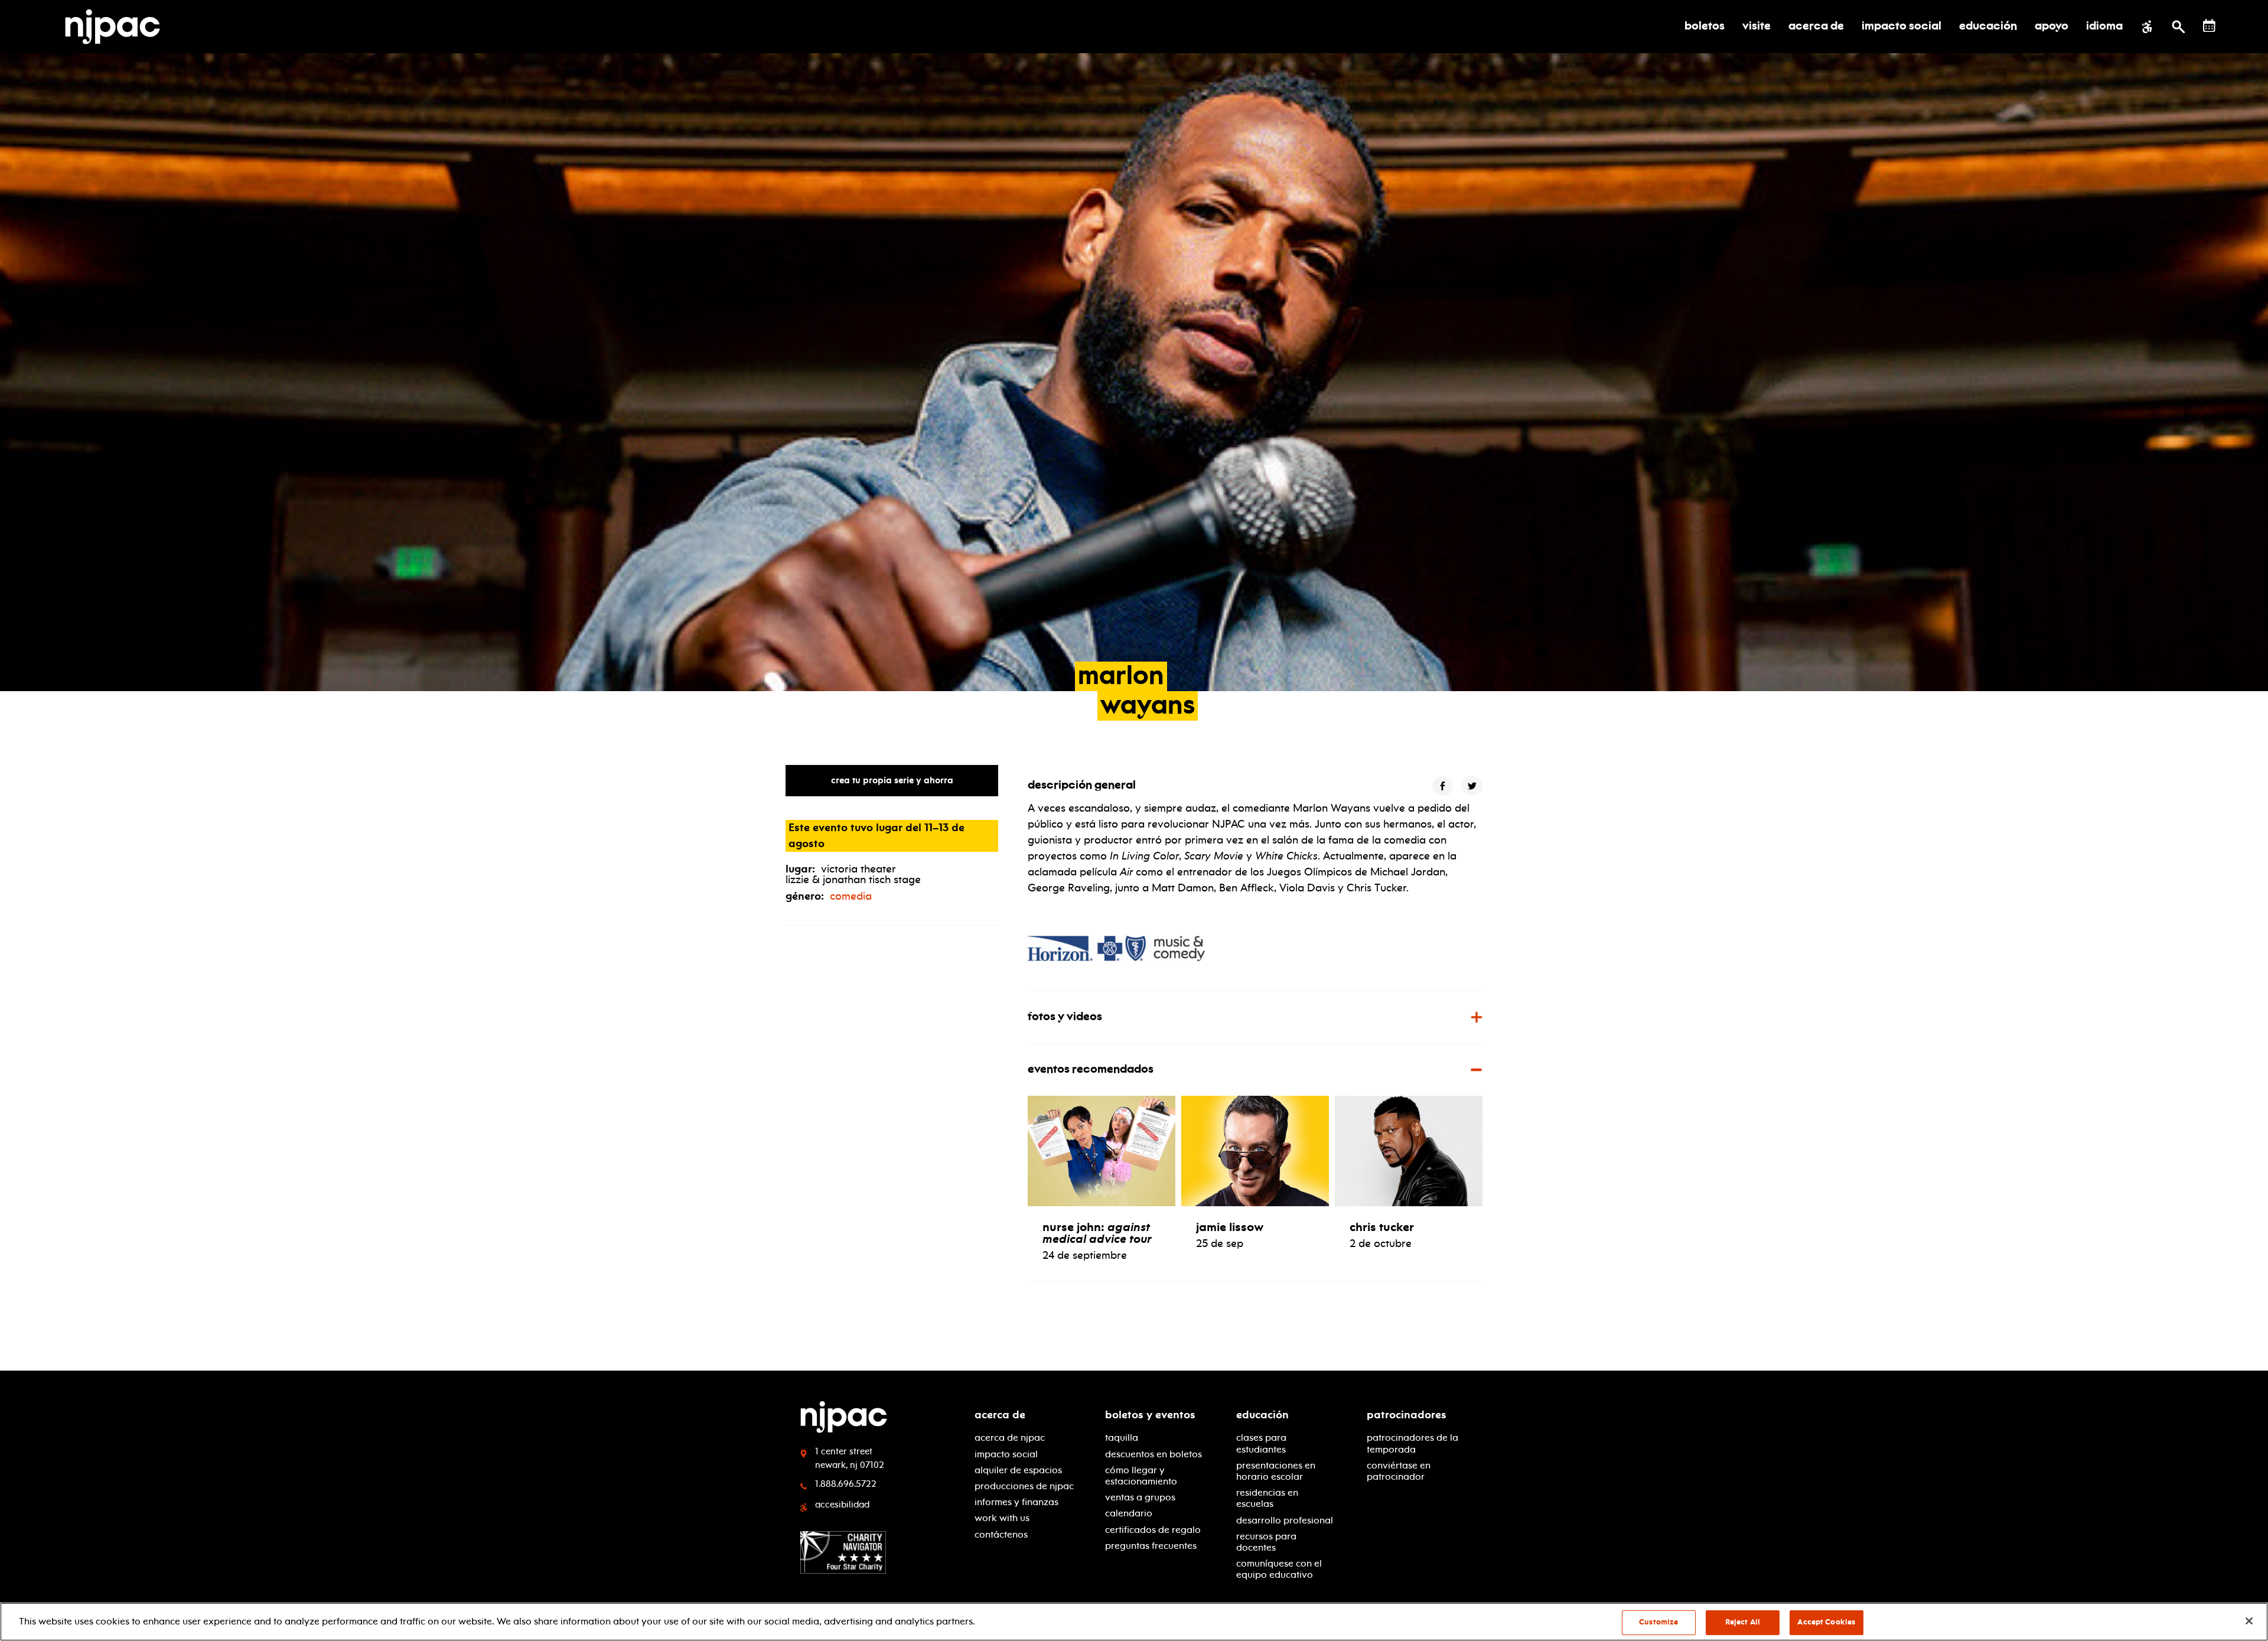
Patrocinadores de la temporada (1412, 1443)
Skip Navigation (366, 1410)
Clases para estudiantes (1261, 1443)
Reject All (1743, 1622)
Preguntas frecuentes (1151, 1546)
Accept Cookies (1826, 1622)
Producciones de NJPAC (1024, 1486)
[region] (1134, 1622)
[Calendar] (2209, 26)
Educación (1262, 1415)
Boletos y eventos (1150, 1415)
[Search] (2179, 27)
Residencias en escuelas (1267, 1498)
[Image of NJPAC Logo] (117, 27)
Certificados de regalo (1153, 1530)
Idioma (2104, 27)
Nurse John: (1097, 1233)
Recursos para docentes (1266, 1542)
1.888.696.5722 (846, 1484)
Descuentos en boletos (1153, 1454)
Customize (1658, 1622)
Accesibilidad (842, 1505)
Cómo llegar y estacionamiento (1141, 1476)
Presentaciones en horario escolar (1276, 1471)
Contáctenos (1001, 1534)
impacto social (1006, 1454)
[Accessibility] (2147, 27)
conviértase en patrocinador (1399, 1471)
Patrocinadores (1407, 1415)
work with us (1002, 1518)
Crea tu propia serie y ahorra (892, 780)
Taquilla (1122, 1437)
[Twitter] (1472, 786)
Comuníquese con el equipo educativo (1279, 1569)
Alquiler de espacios (1018, 1470)
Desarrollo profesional (1285, 1520)
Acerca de (1000, 1415)
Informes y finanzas (1016, 1502)
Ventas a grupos (1140, 1497)
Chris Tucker (1382, 1227)
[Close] (2249, 1621)
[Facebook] (1443, 786)
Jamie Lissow (1230, 1227)
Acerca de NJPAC (1010, 1437)
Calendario (1129, 1513)
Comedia (851, 896)
